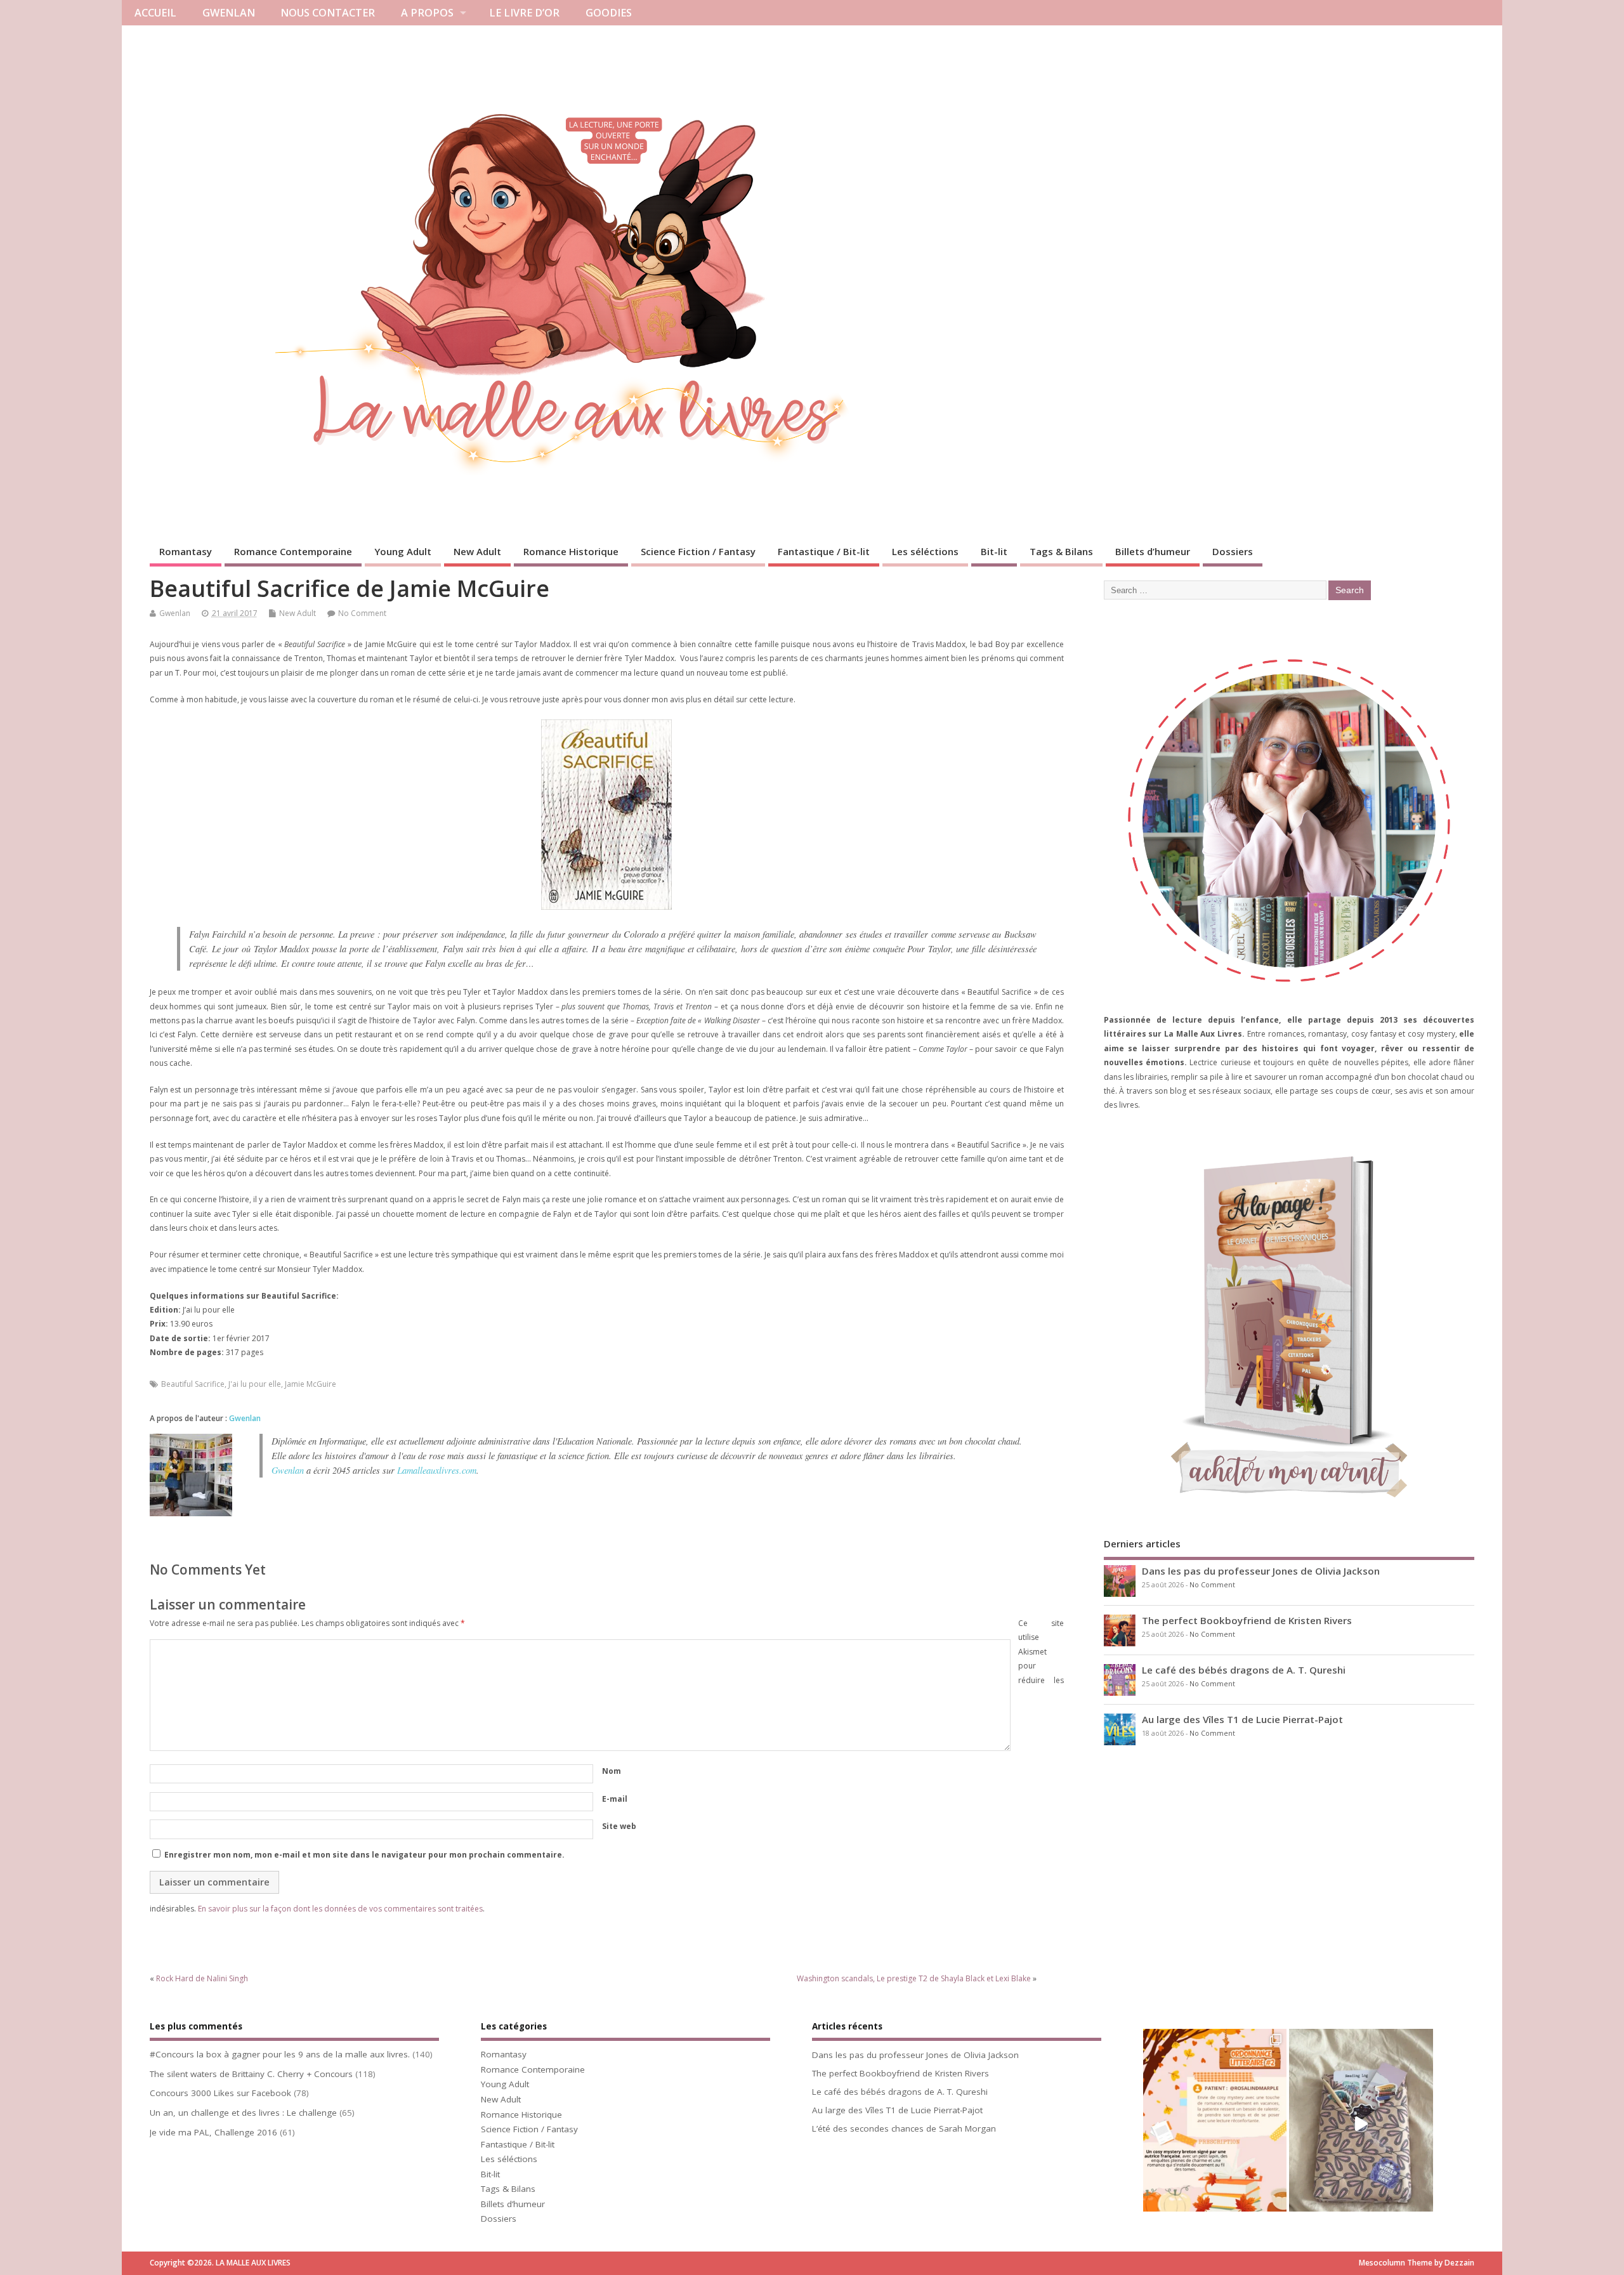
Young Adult (403, 551)
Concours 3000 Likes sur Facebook (220, 2093)
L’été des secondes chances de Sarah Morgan (904, 2128)
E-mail (615, 1799)
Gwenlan (175, 613)
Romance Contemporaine (293, 551)
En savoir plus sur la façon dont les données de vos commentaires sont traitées (340, 1909)
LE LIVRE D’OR (524, 13)
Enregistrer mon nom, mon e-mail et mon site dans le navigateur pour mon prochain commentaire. (364, 1855)
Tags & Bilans (1061, 551)
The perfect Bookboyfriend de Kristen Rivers (1247, 1620)
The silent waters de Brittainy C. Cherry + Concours (251, 2074)
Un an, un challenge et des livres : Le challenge (243, 2113)
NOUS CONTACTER (328, 13)
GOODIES (609, 13)
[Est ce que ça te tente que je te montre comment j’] (1361, 2124)
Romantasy (186, 551)
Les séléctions (925, 551)
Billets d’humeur (1153, 551)
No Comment (362, 613)
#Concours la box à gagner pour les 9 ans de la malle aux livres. (280, 2054)
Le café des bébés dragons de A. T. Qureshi (1244, 1670)
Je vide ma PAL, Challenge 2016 (213, 2132)
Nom (612, 1771)
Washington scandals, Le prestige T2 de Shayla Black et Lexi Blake (914, 1978)
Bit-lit (994, 551)
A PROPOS (427, 13)
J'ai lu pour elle (255, 1384)
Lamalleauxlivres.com (437, 1470)
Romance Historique (571, 551)
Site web (619, 1826)
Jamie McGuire (311, 1384)
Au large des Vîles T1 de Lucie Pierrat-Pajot (1242, 1719)
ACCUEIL (155, 13)
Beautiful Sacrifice (193, 1384)
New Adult (477, 551)
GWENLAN (229, 13)
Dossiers (1233, 551)
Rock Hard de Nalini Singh (202, 1978)
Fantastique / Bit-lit (824, 551)
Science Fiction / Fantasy (698, 551)
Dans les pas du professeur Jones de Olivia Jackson (1261, 1571)
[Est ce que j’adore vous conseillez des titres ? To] (1215, 2124)
